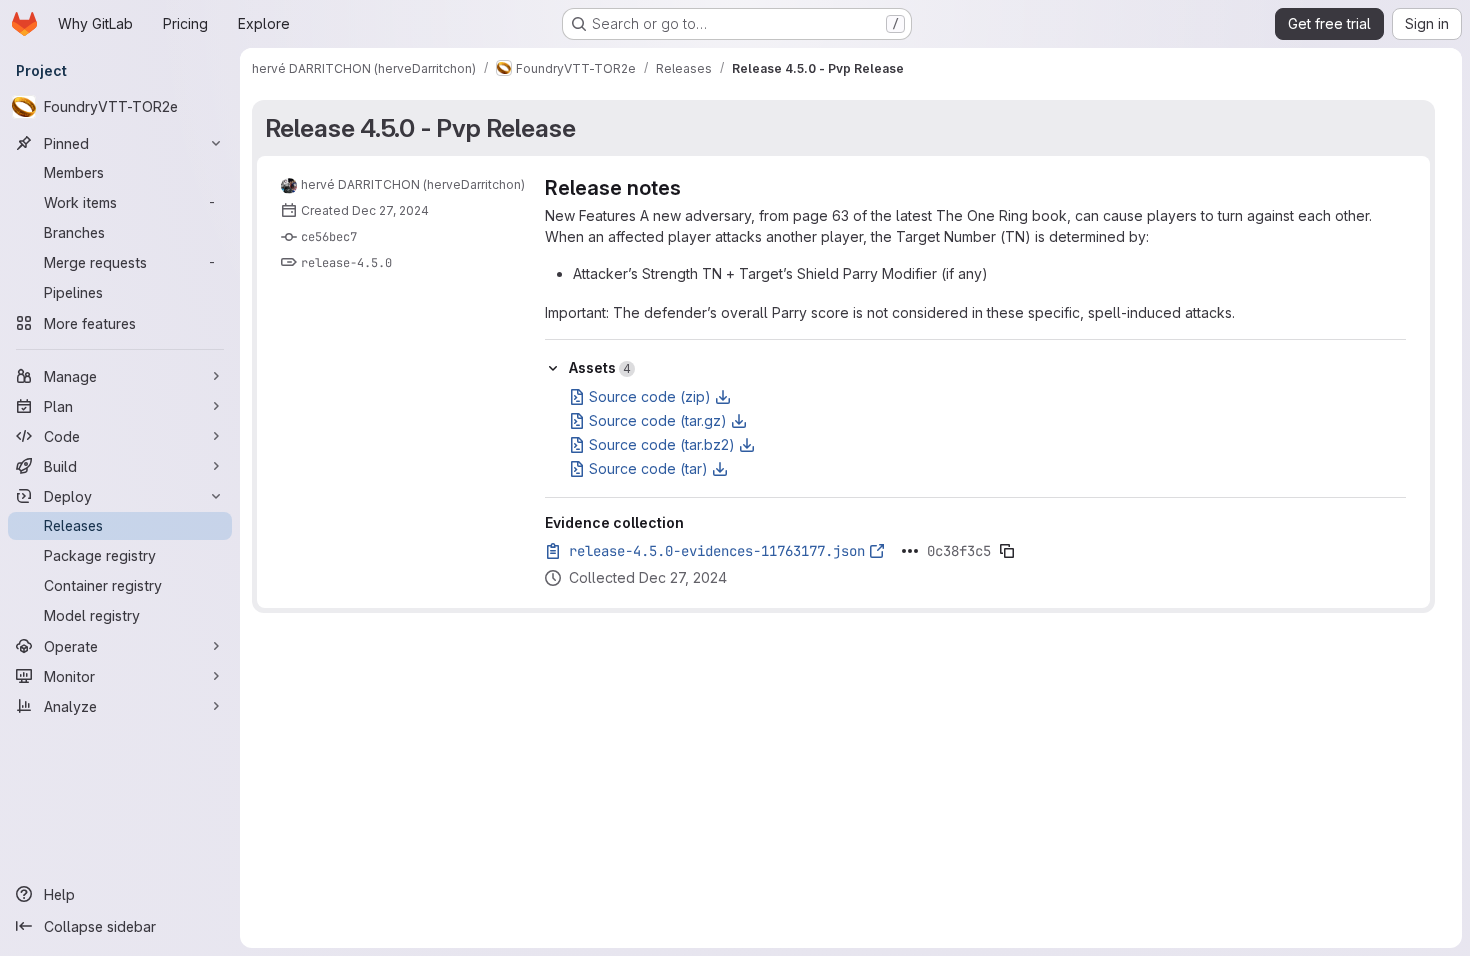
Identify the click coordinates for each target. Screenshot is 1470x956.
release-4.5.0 (346, 263)
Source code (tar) (648, 468)
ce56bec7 (329, 237)
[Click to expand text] (910, 551)
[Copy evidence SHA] (1007, 551)
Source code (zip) (650, 396)
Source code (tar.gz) (658, 420)
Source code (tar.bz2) (662, 444)
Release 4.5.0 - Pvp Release (420, 128)
